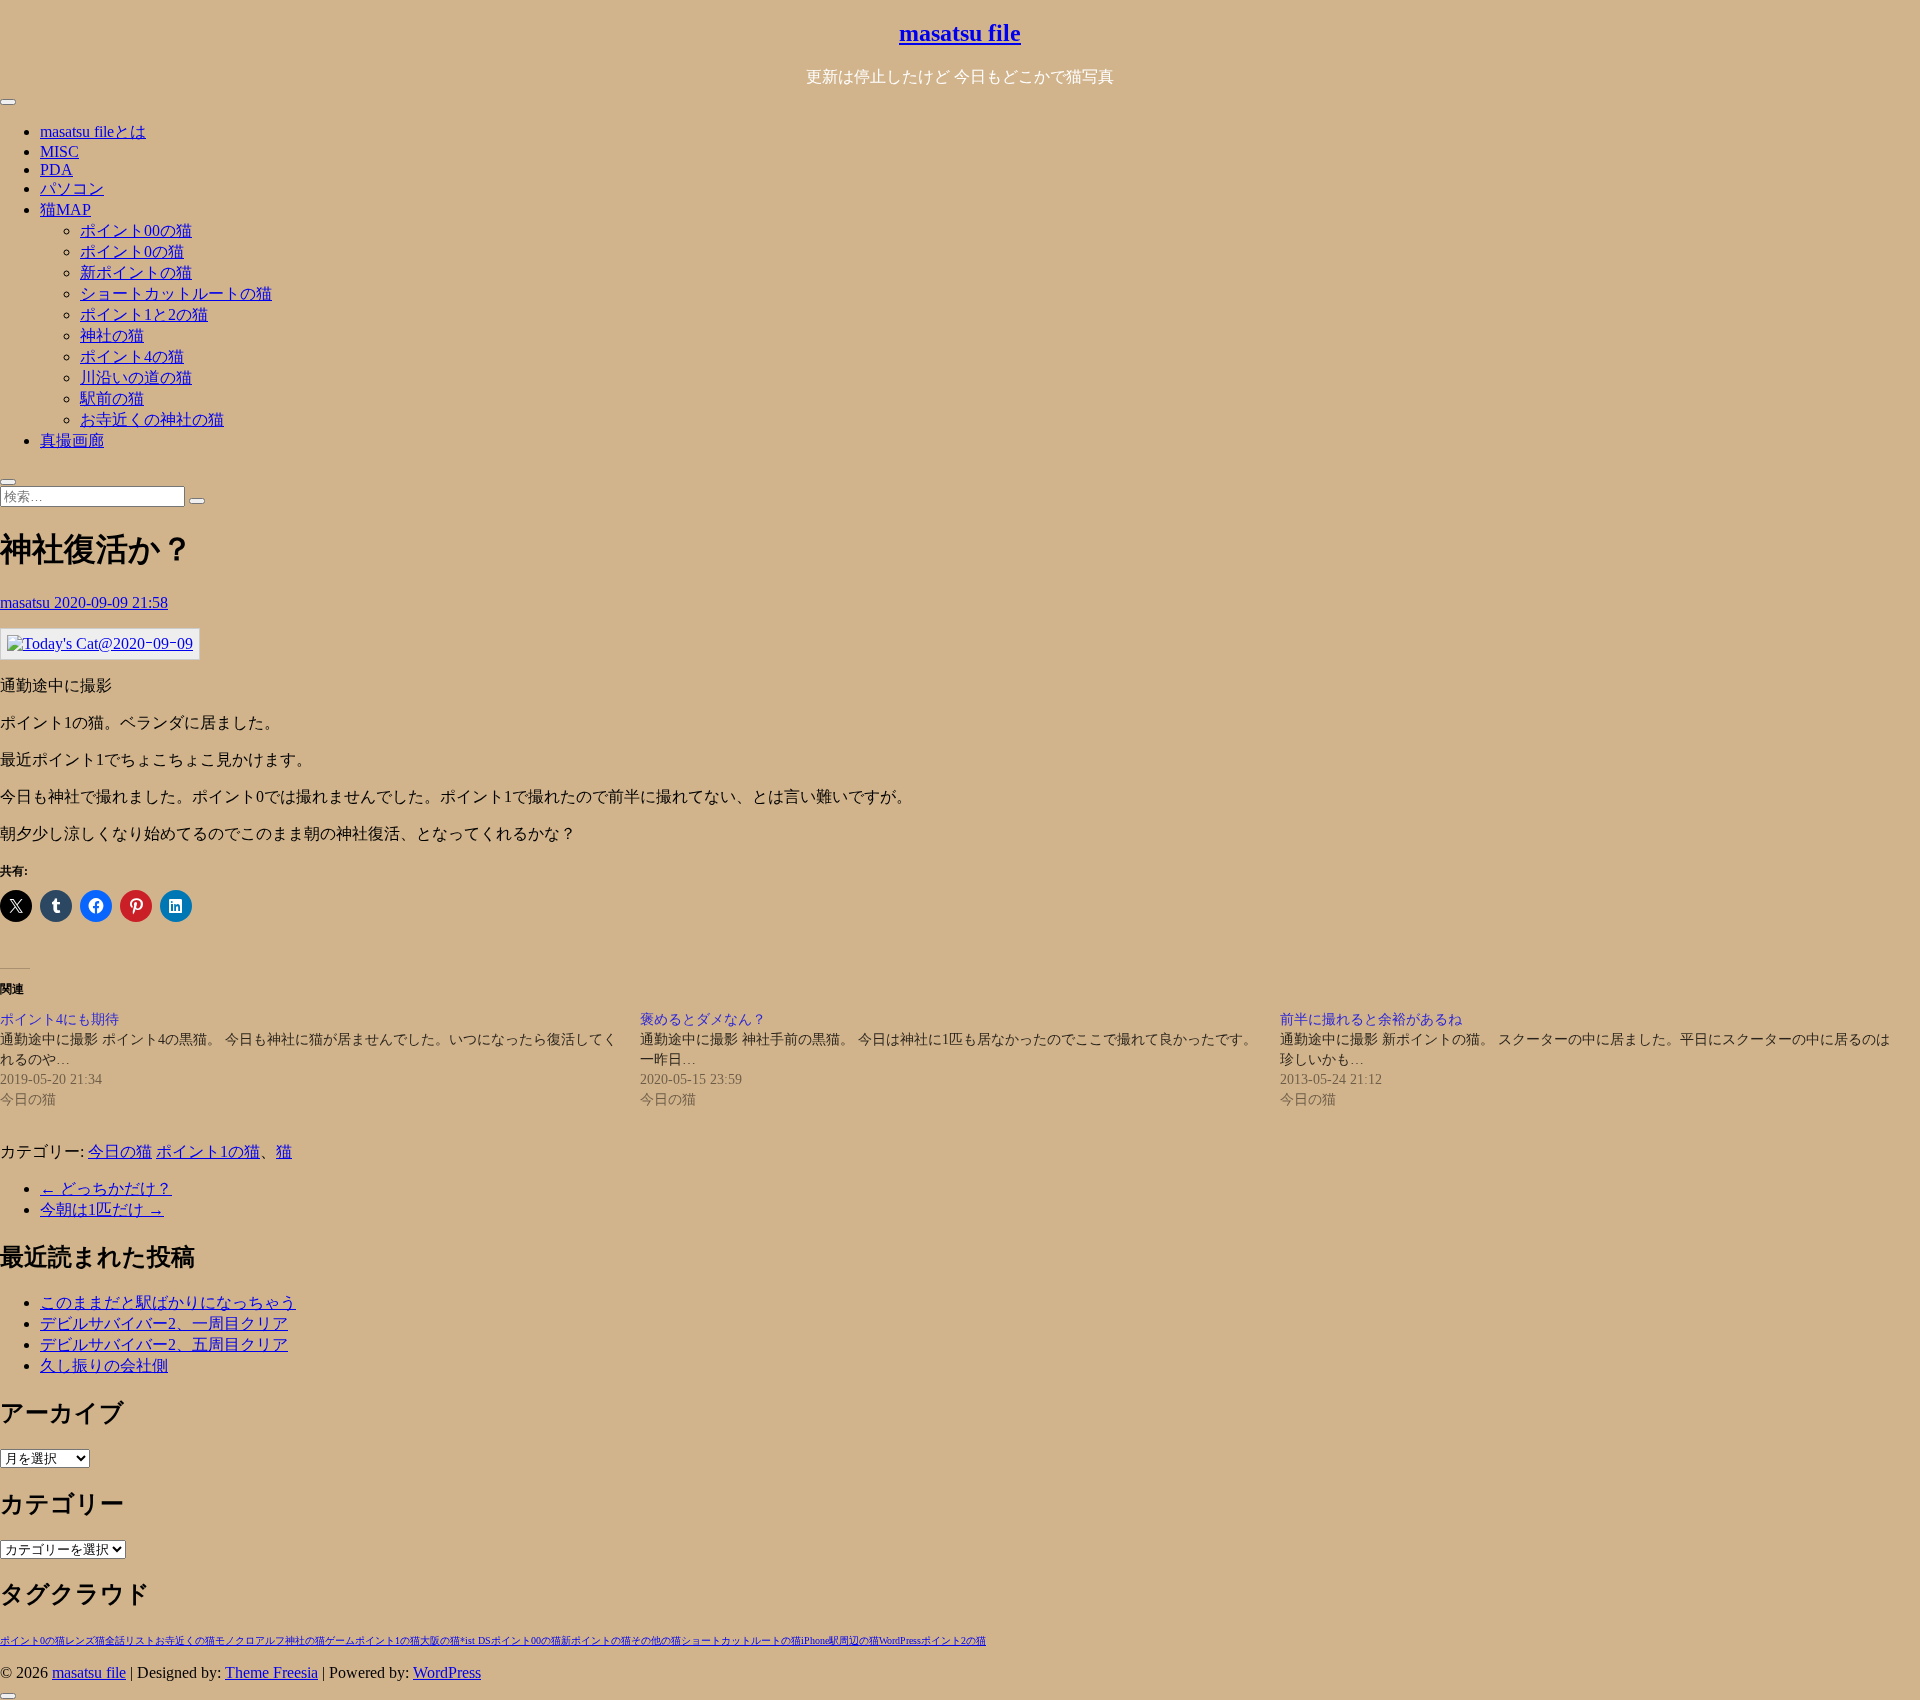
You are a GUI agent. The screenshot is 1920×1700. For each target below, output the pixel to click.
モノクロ (235, 1640)
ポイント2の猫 (953, 1640)
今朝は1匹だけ (102, 1209)
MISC (59, 151)
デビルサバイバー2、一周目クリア (164, 1323)
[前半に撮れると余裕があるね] (1600, 1060)
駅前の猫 (112, 398)
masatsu (27, 602)
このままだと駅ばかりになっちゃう (168, 1302)
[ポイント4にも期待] (320, 1060)
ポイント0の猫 (132, 251)
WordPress (900, 1640)
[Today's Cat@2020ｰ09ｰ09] (100, 643)
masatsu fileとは (93, 131)
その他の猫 (656, 1640)
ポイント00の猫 (136, 230)
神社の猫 (112, 335)
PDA (56, 169)
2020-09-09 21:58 (111, 602)
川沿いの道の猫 (136, 377)
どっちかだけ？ (106, 1188)
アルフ (270, 1640)
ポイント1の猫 (208, 1151)
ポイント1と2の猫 (144, 314)
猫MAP (65, 209)
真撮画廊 (72, 440)
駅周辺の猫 (854, 1640)
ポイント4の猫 (132, 356)
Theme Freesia (271, 1672)
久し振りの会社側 (104, 1365)
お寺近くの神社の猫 (152, 419)
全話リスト (130, 1640)
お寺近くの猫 (185, 1640)
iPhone (815, 1640)
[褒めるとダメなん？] (960, 1060)
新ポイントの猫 (136, 272)
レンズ (80, 1640)
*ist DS (475, 1640)
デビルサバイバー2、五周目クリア (164, 1344)
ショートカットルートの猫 (176, 293)
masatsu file (960, 33)
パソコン (72, 188)
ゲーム (340, 1640)
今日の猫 (120, 1151)
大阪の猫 (440, 1640)
